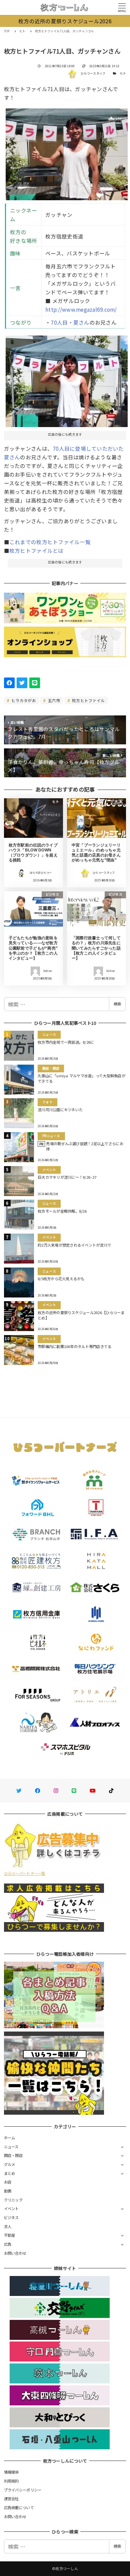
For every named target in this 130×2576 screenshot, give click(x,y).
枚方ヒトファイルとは (36, 550)
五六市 (53, 700)
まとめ (10, 2173)
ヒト (123, 73)
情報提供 (11, 2472)
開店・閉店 (13, 2155)
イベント (11, 2208)
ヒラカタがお (23, 700)
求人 (8, 2226)
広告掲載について (19, 2507)
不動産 (10, 2235)
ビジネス (11, 2217)
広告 (8, 2244)
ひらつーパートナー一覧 (25, 1873)
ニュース (11, 2147)
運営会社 (11, 2499)
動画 (8, 2191)
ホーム (10, 2138)
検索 (117, 1004)
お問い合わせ (15, 2253)
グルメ (10, 2164)
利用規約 (11, 2481)
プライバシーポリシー (23, 2490)
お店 (8, 2182)
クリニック (13, 2200)
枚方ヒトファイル (88, 700)
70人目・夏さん (70, 322)
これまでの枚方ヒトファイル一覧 (50, 542)
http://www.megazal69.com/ (81, 309)
